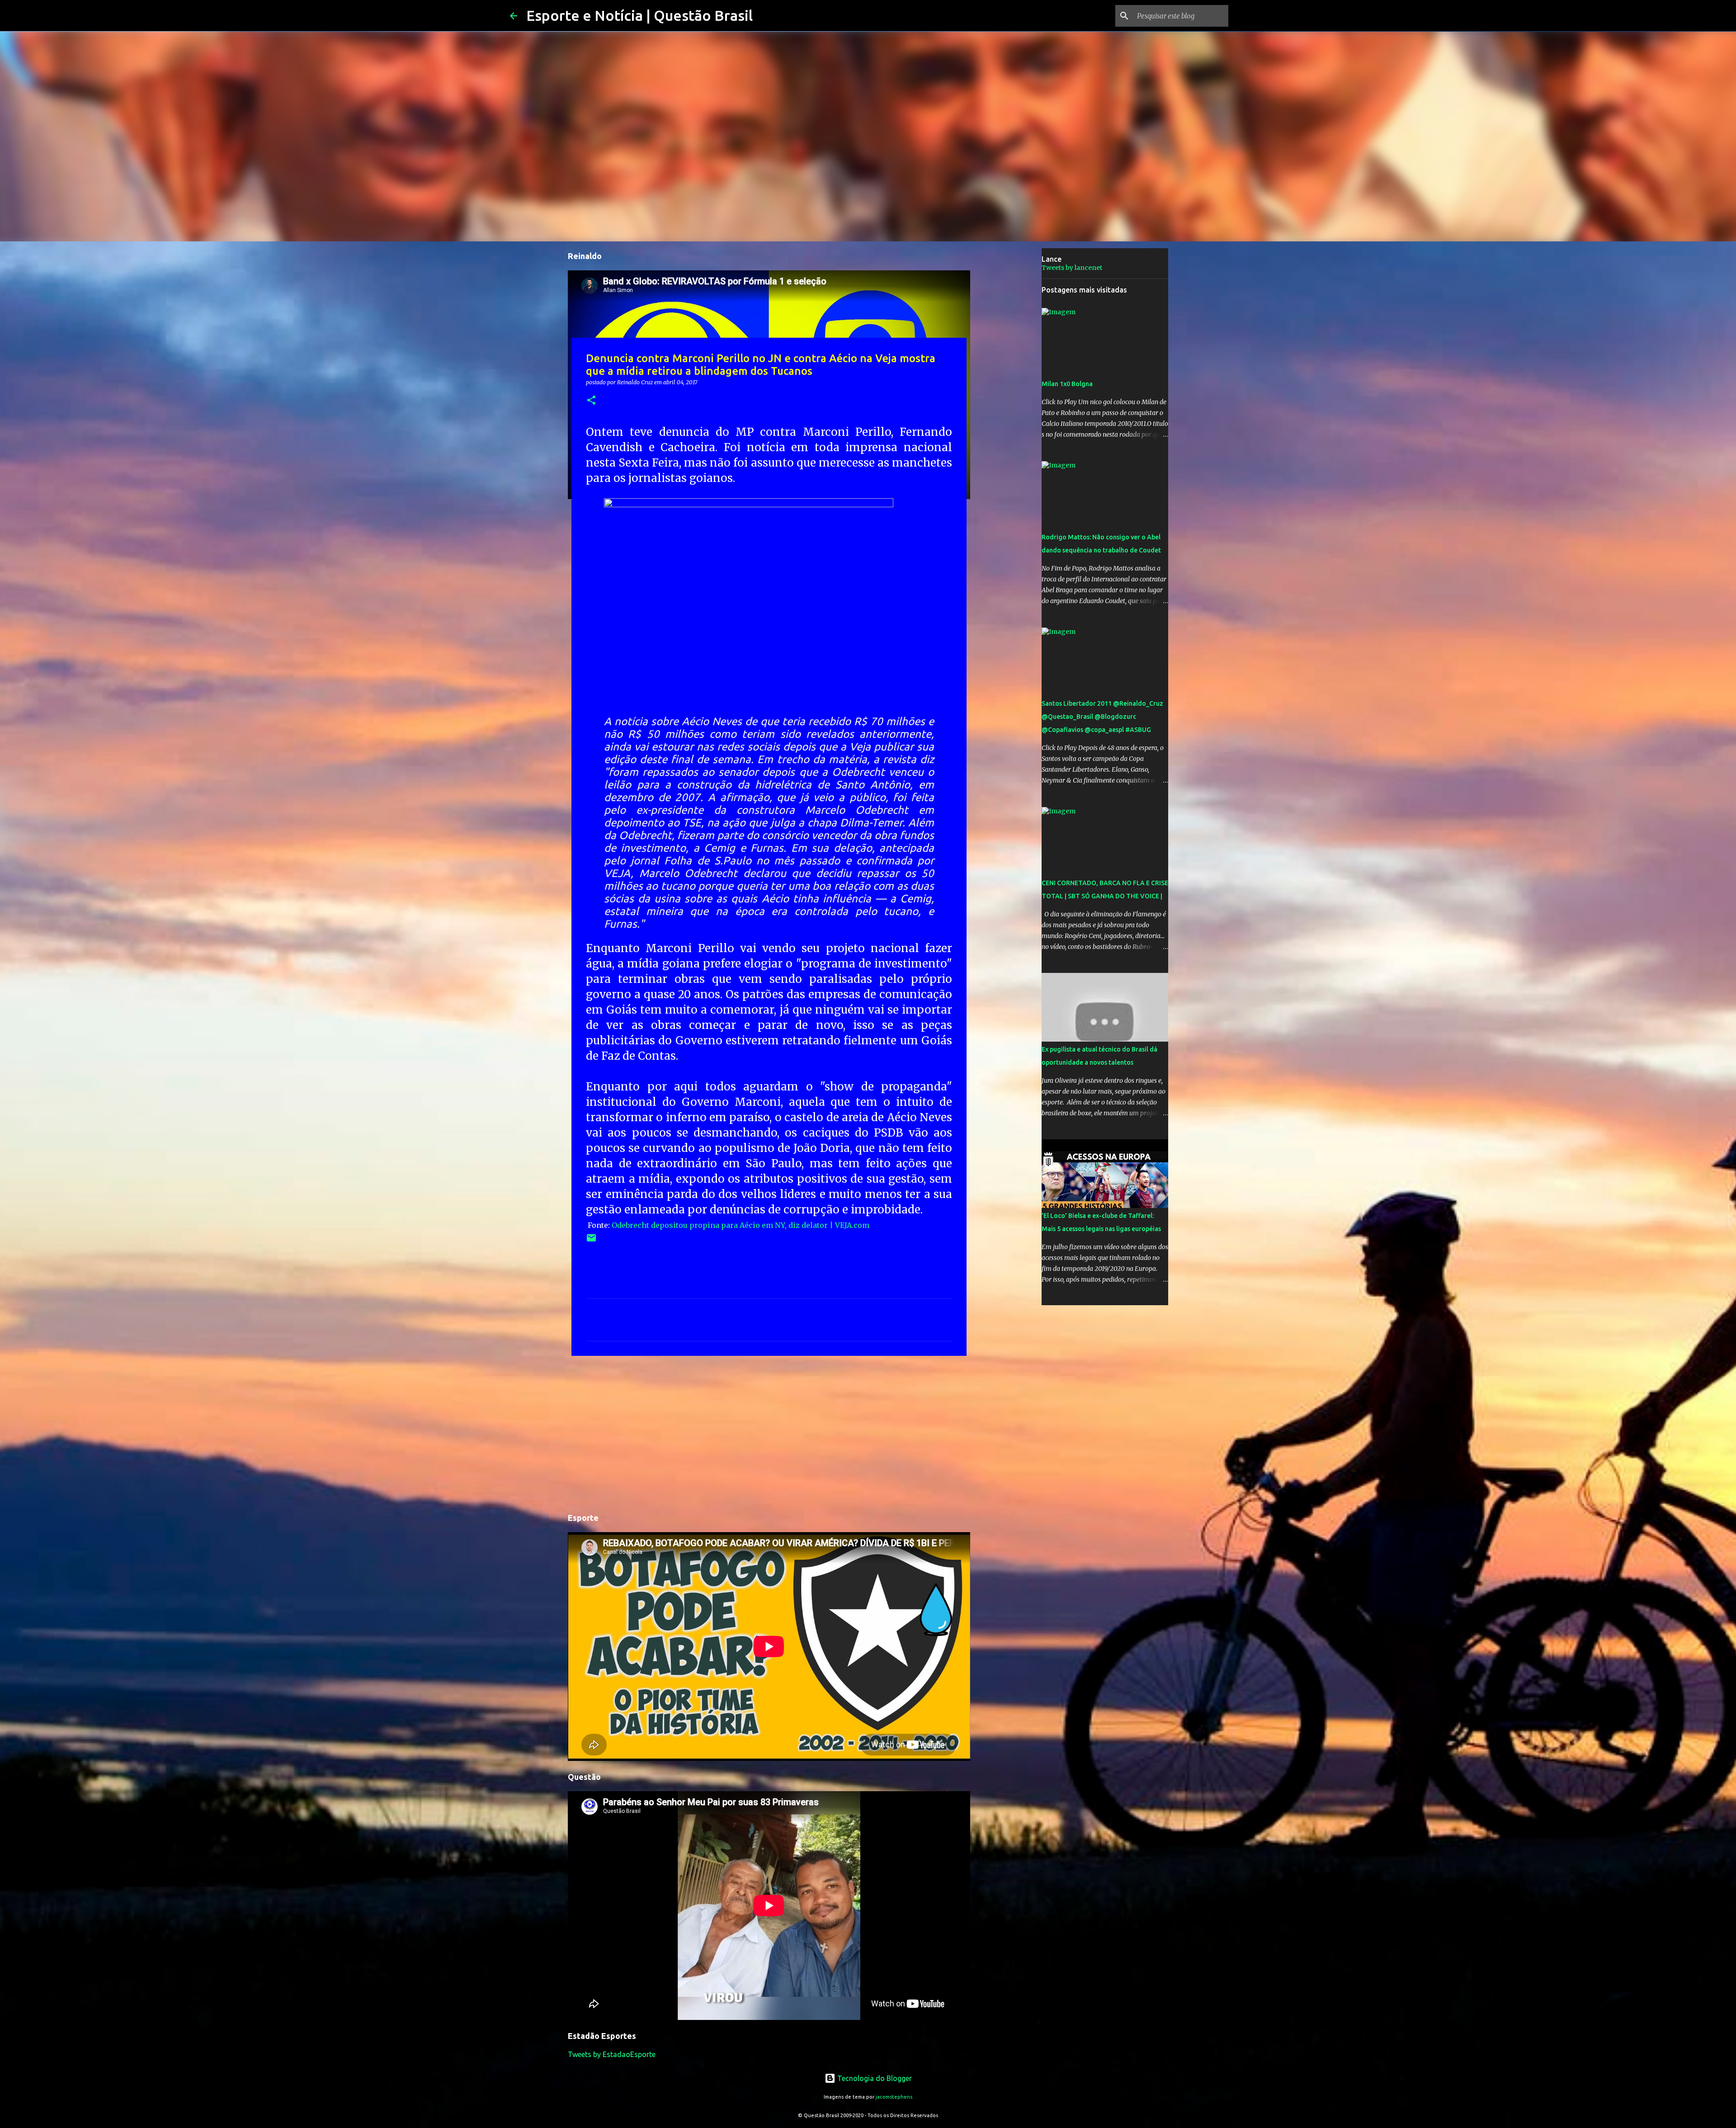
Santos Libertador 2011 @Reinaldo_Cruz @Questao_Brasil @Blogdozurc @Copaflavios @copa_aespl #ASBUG (1102, 717)
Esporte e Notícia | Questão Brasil (639, 15)
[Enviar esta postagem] (591, 1241)
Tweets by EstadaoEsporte (612, 2054)
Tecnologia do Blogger (874, 2078)
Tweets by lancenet (1072, 268)
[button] (591, 401)
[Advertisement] (769, 1433)
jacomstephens (894, 2097)
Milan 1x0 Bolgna (1067, 384)
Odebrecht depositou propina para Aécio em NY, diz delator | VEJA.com (741, 1225)
